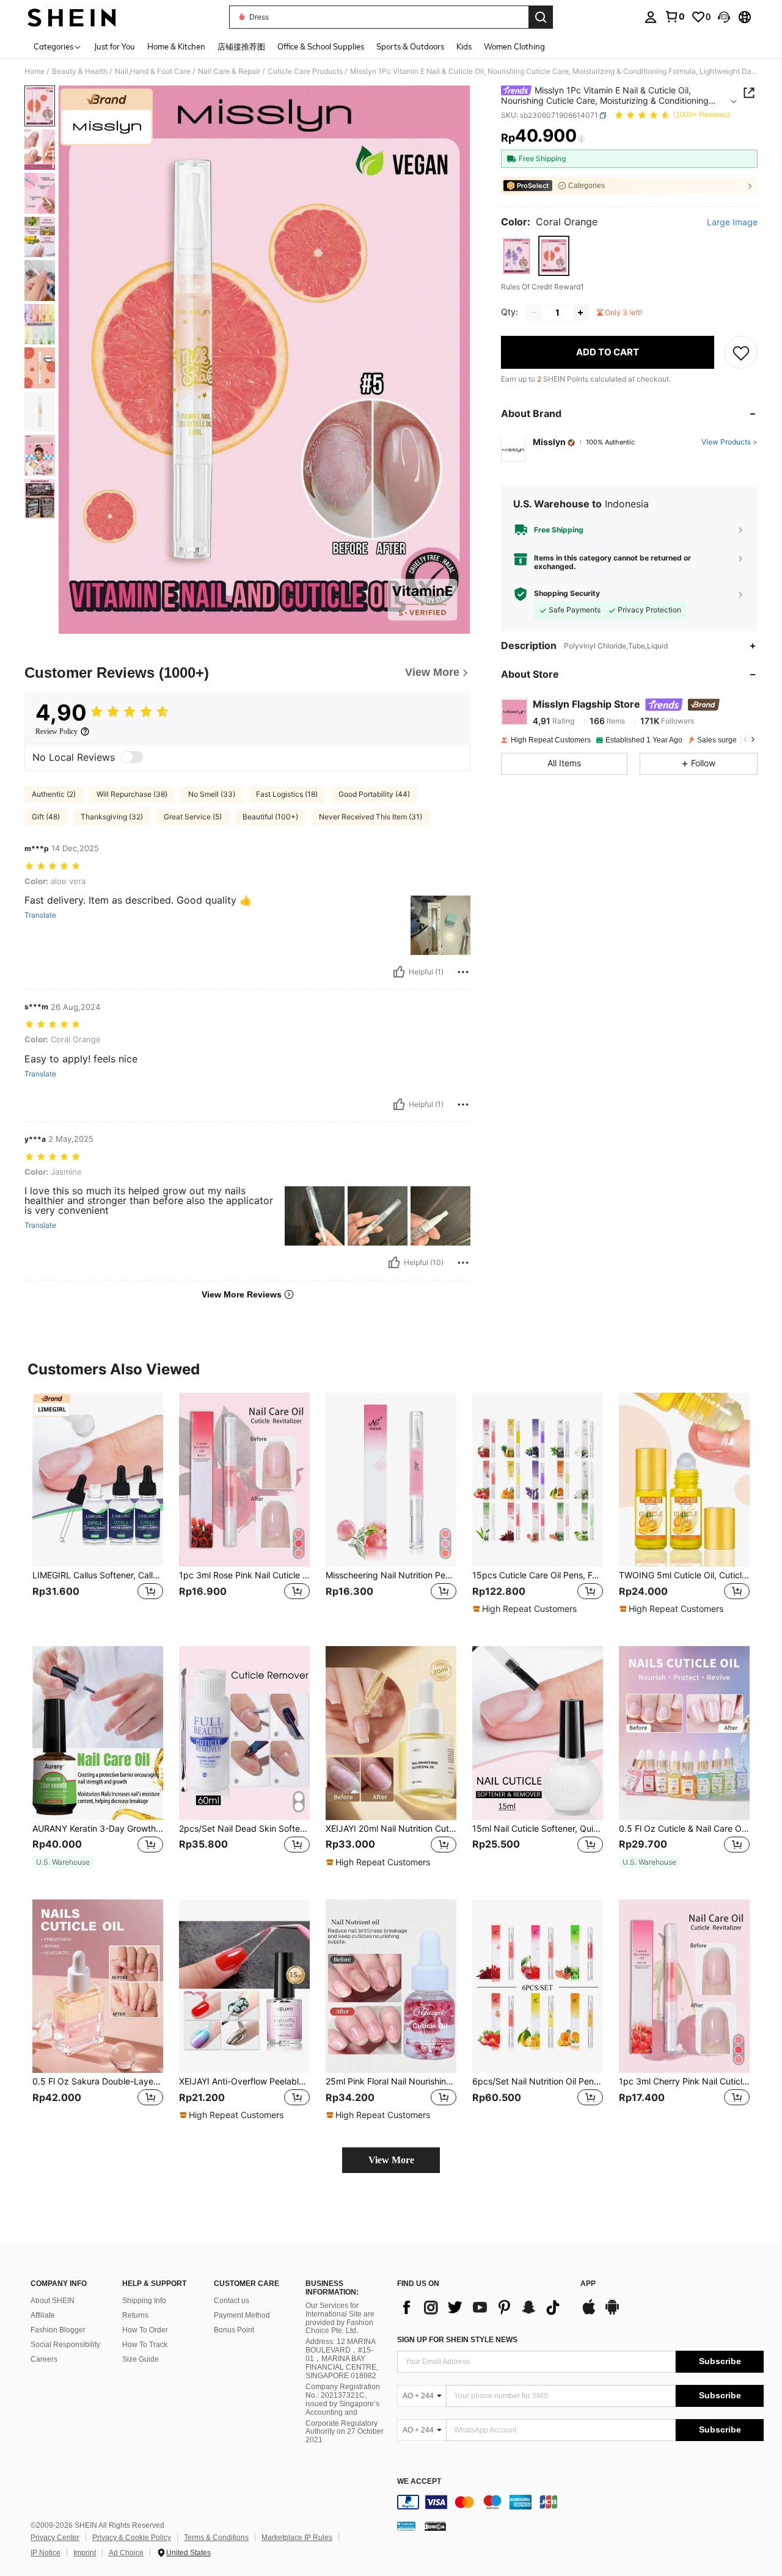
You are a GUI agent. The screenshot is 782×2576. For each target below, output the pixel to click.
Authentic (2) (54, 794)
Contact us (232, 2301)
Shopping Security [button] (567, 594)
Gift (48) (46, 817)
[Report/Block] (463, 972)
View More (391, 2160)
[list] (483, 2307)
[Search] (541, 17)
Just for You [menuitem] (115, 46)
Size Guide (141, 2359)
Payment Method (242, 2315)
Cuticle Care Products (305, 71)
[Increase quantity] (580, 313)
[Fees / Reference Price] (581, 139)
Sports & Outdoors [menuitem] (410, 46)
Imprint (85, 2553)
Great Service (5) (193, 817)
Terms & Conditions (216, 2538)
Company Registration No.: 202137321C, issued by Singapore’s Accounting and (343, 2400)
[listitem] (98, 1510)
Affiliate (43, 2315)
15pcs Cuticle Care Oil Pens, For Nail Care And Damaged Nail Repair (538, 1575)
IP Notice (46, 2553)
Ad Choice (126, 2553)
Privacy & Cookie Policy (132, 2538)
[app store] (589, 2313)
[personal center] (651, 17)
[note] (526, 1609)
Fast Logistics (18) (287, 794)
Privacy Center (55, 2538)
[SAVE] (741, 352)
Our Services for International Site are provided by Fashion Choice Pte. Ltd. (340, 2318)
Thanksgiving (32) (112, 817)
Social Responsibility (65, 2345)
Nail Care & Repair (229, 71)
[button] (724, 17)
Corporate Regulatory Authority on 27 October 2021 (345, 2432)
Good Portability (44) (374, 794)
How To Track (145, 2345)
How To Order (145, 2330)
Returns (135, 2315)
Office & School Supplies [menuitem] (321, 46)
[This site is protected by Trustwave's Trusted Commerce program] (406, 2526)
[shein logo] (72, 17)
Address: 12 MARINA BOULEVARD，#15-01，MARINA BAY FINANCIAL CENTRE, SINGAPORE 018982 (342, 2359)
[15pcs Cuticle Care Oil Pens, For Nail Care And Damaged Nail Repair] (538, 1480)
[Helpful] (399, 972)
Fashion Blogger (58, 2330)
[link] (674, 16)
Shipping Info (144, 2301)
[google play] (612, 2313)
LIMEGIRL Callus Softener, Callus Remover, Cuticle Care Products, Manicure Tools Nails (98, 1575)
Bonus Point (234, 2330)
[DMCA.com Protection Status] (435, 2526)
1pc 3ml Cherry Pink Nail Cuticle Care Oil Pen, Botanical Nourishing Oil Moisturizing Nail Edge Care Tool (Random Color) (684, 2081)
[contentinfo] (580, 2502)
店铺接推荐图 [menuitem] (241, 46)
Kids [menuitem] (464, 46)
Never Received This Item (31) (371, 817)
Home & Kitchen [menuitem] (176, 46)
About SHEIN (53, 2301)
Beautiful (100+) (270, 817)
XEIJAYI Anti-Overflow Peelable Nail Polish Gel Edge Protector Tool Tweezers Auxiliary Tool (244, 2081)
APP (588, 2284)
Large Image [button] (732, 222)
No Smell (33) (212, 794)
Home (35, 71)
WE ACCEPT (419, 2482)
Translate (40, 915)
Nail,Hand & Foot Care (153, 71)
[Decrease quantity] (534, 313)
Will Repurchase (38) (132, 794)
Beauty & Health (80, 71)
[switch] (132, 757)
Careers (44, 2359)
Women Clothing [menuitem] (514, 46)
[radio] (517, 256)
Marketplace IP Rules (297, 2538)
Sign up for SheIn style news (457, 2340)
